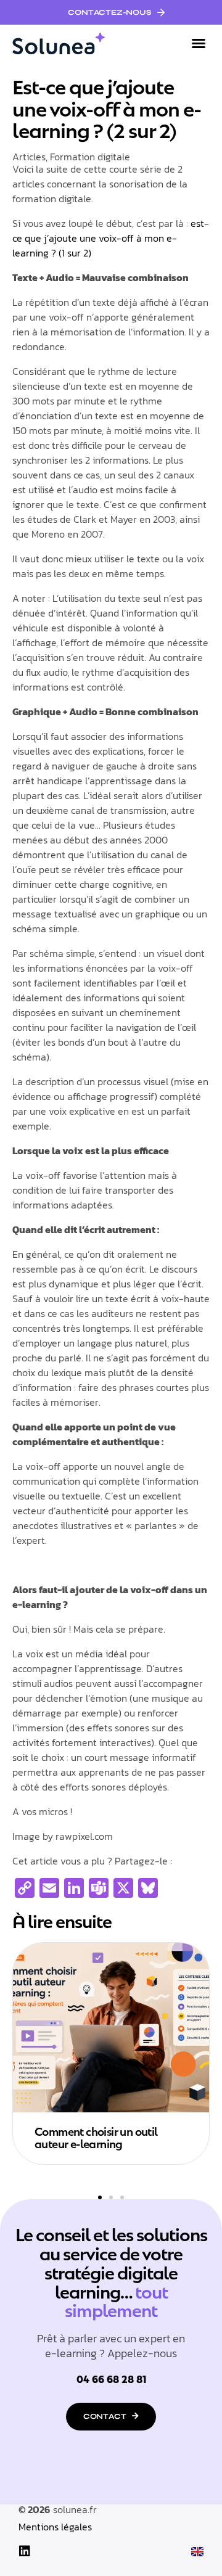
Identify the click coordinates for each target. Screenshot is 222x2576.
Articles (29, 157)
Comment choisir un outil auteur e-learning (96, 2137)
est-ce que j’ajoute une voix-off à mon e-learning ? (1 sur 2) (111, 238)
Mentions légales (55, 2527)
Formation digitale (90, 157)
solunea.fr (75, 2509)
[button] (199, 43)
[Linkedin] (25, 2551)
